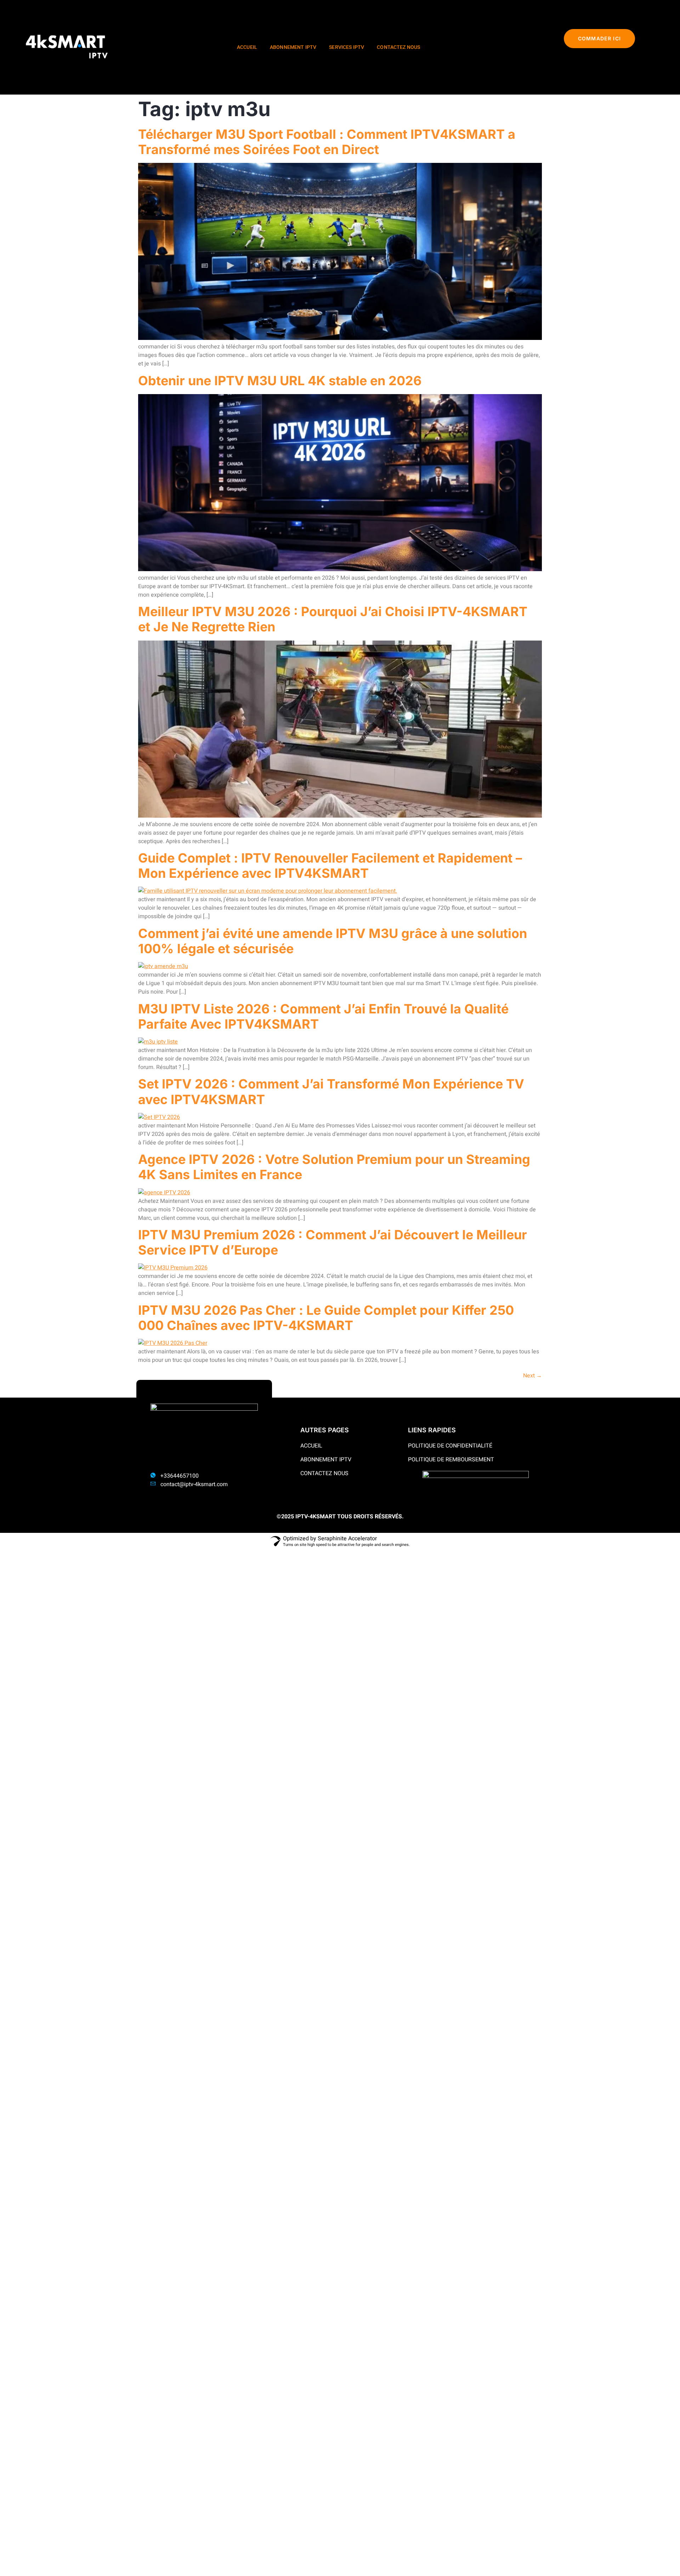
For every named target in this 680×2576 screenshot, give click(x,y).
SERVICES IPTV (347, 47)
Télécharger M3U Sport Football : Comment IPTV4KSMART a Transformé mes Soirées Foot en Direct (327, 142)
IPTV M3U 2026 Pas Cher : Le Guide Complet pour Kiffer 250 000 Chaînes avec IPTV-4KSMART (326, 1318)
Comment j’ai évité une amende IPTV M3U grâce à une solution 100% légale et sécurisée (333, 941)
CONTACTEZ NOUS (398, 47)
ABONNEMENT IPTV (293, 47)
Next (532, 1376)
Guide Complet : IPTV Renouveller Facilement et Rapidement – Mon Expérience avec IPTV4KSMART (330, 866)
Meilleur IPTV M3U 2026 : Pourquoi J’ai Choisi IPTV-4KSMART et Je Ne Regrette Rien (333, 619)
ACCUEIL (247, 47)
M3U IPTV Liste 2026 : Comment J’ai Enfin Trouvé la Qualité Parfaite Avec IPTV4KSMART (323, 1016)
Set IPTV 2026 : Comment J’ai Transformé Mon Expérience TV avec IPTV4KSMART (331, 1091)
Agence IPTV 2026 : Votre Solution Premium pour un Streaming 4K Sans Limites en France (334, 1167)
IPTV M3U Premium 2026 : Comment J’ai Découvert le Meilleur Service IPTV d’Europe (333, 1242)
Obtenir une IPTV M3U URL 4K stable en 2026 (280, 381)
